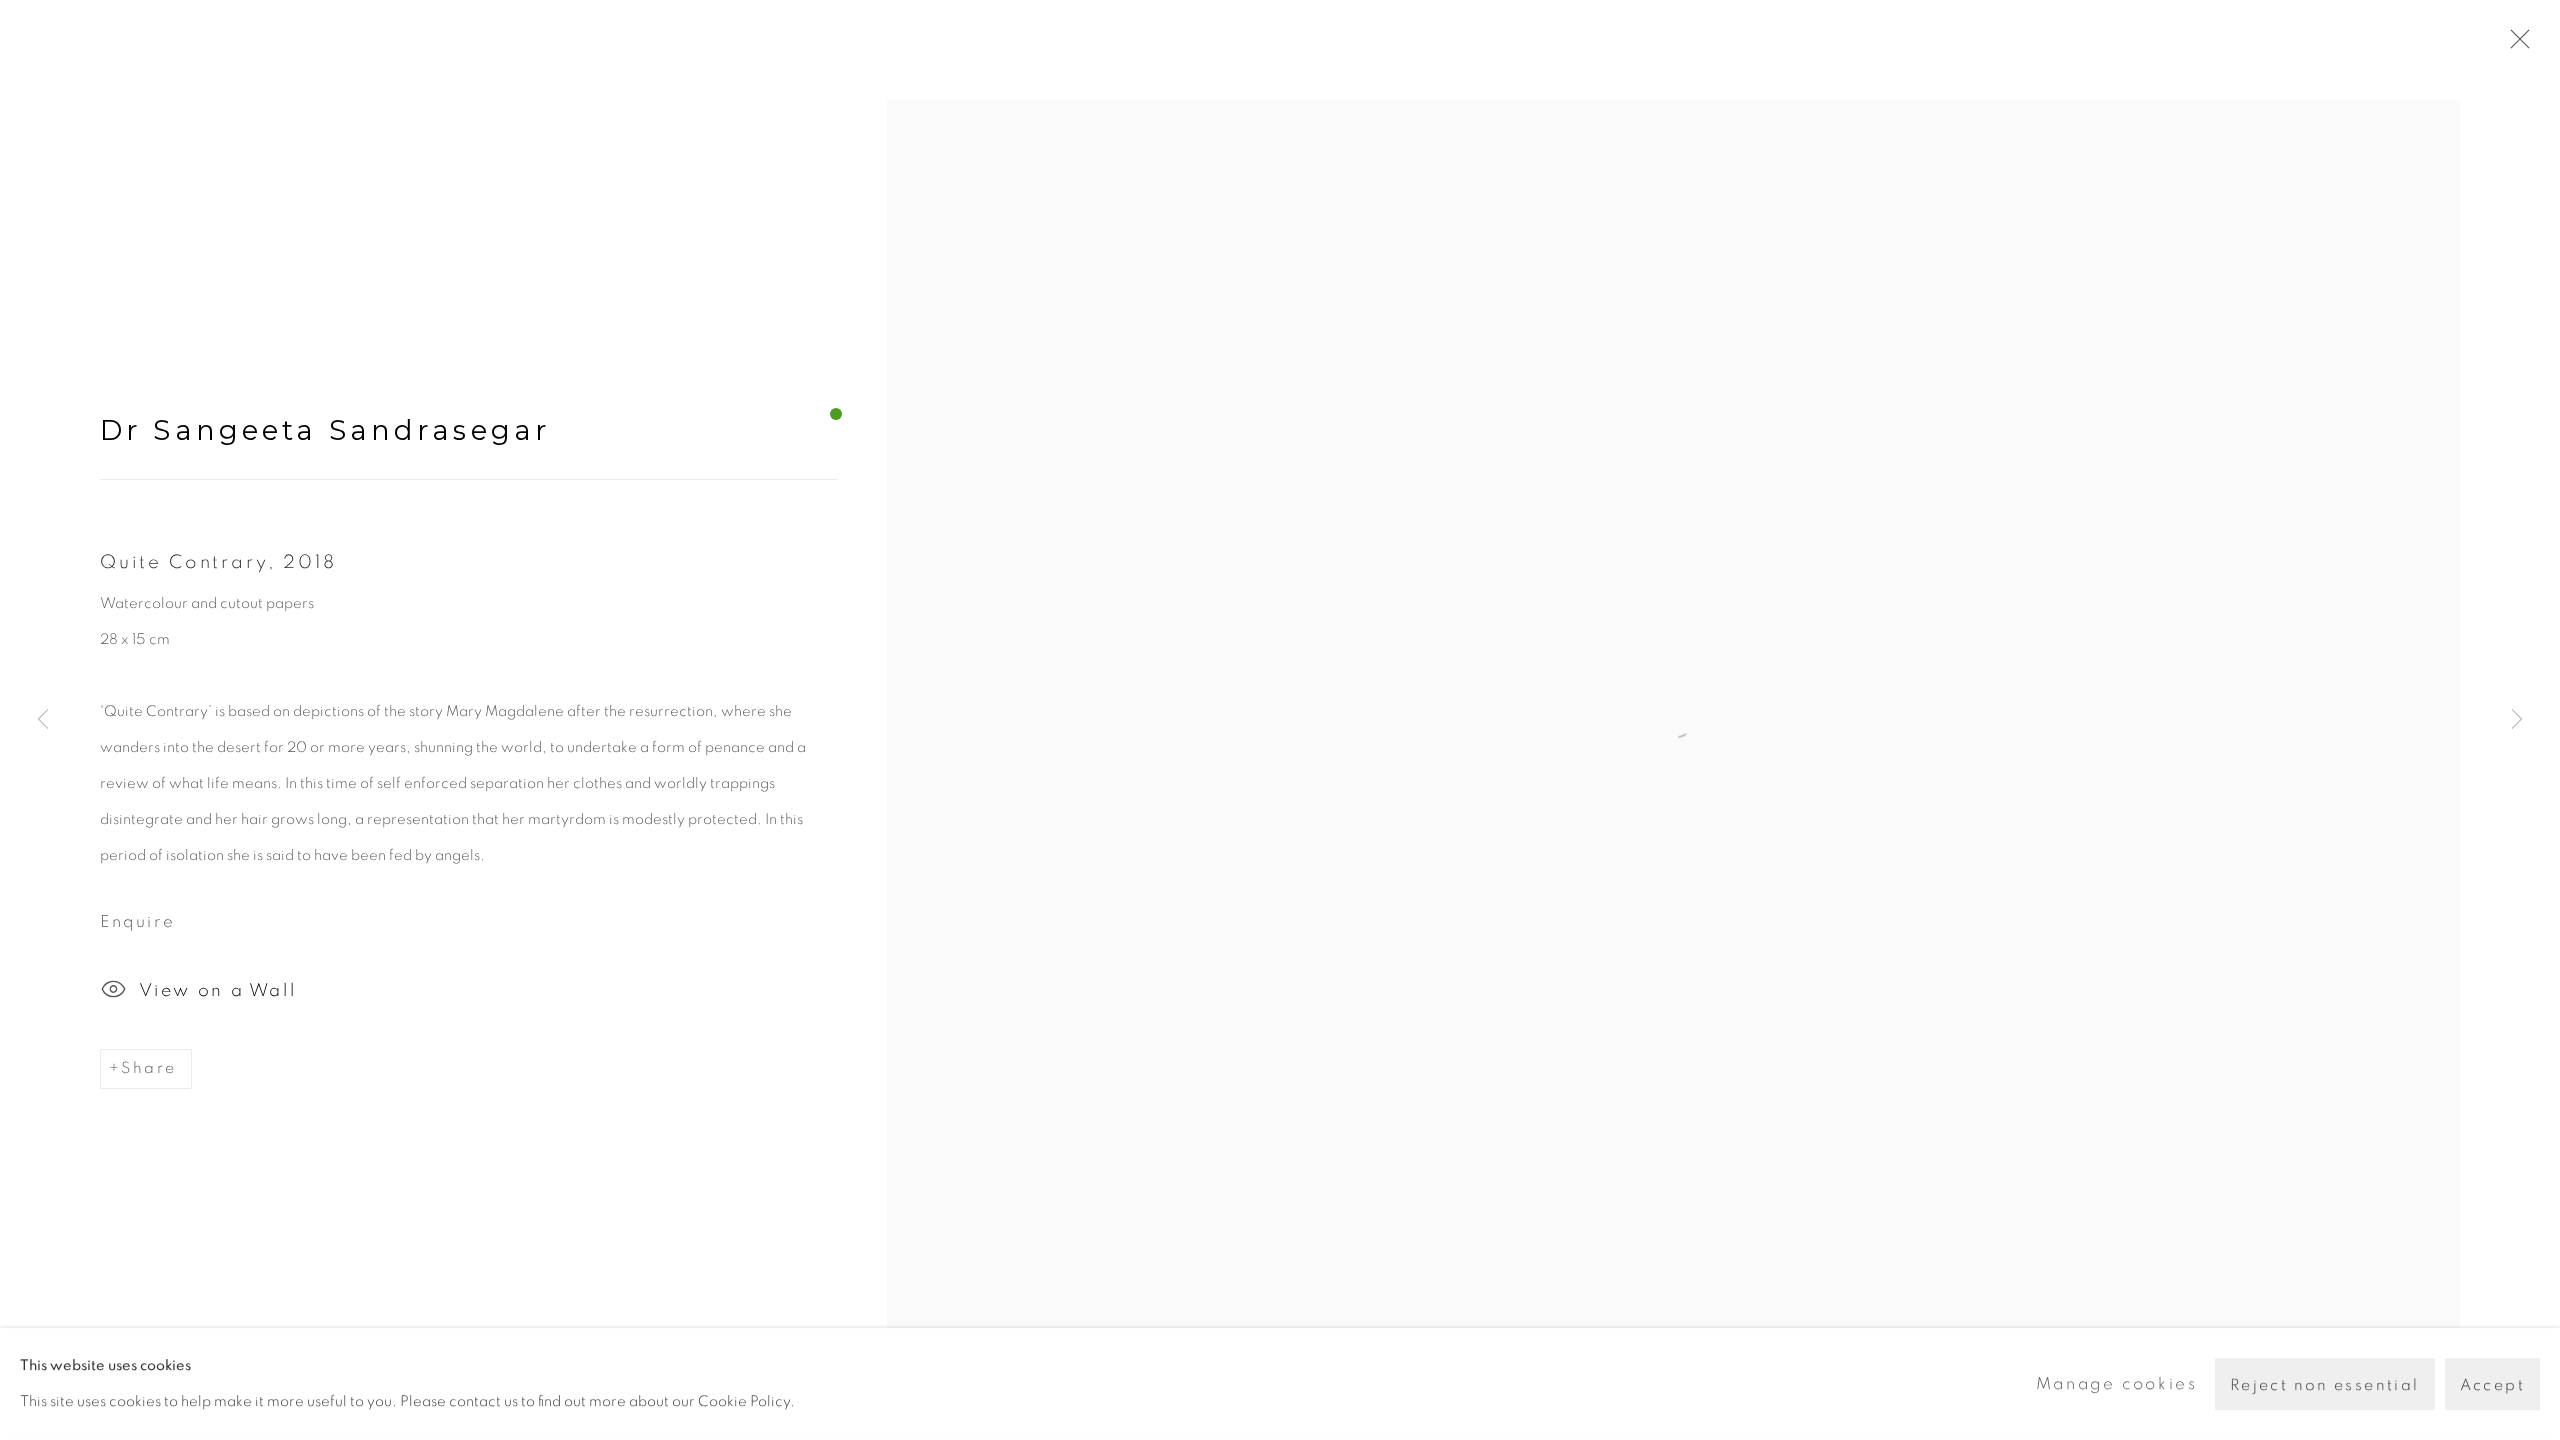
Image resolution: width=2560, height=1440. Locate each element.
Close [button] (2515, 45)
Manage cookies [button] (2117, 1383)
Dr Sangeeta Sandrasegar (325, 430)
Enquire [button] (137, 921)
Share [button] (148, 1068)
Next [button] (2517, 720)
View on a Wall (218, 991)
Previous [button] (43, 720)
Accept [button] (2492, 1385)
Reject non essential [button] (2325, 1385)
